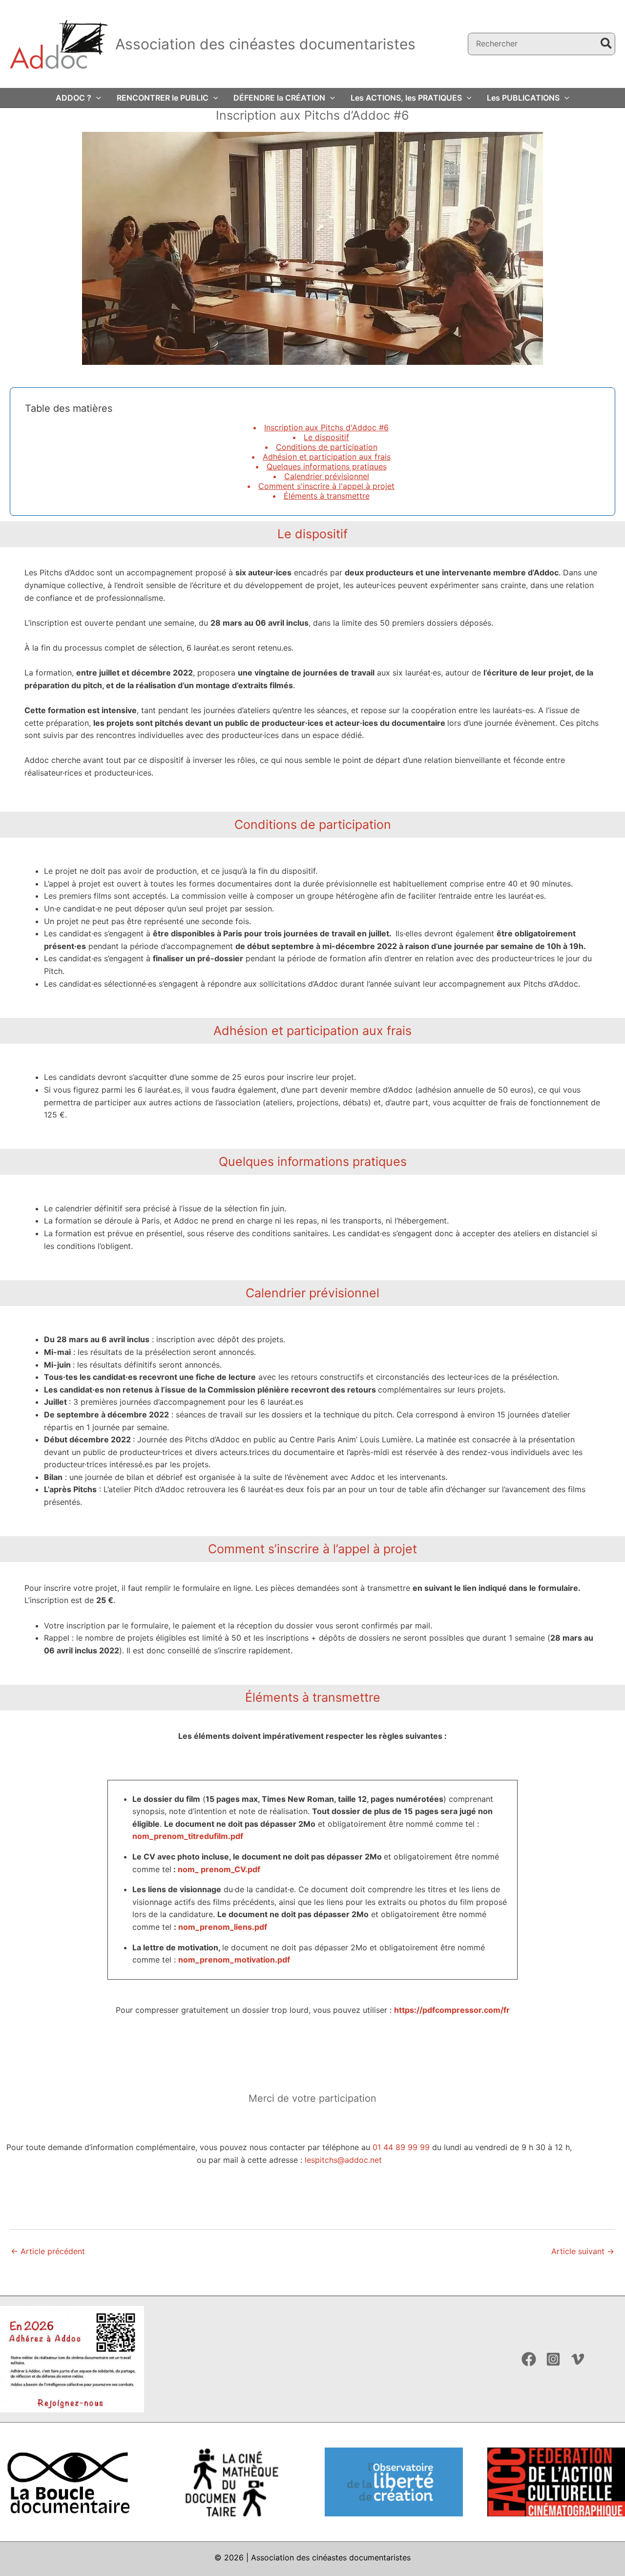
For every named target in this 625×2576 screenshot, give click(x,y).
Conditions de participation (327, 447)
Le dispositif (326, 437)
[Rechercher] (607, 44)
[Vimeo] (578, 2359)
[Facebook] (529, 2359)
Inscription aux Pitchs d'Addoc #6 (326, 427)
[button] (96, 98)
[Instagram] (553, 2359)
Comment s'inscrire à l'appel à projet (326, 486)
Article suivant (583, 2251)
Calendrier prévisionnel (327, 476)
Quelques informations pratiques (327, 466)
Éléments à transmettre (327, 496)
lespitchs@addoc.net (343, 2160)
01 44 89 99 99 (401, 2147)
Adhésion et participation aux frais (327, 457)
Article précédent (48, 2251)
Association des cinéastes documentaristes (265, 44)
